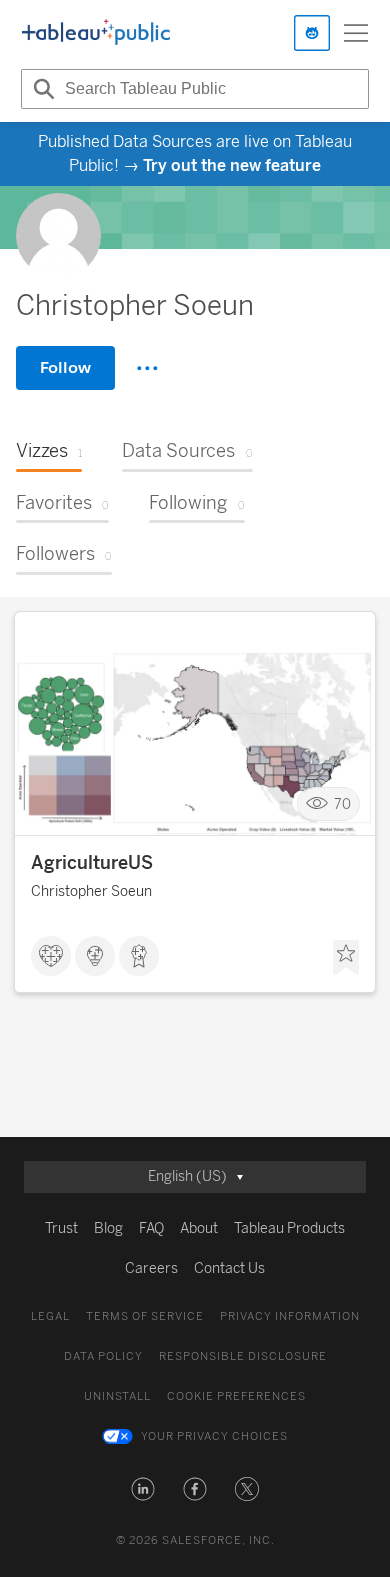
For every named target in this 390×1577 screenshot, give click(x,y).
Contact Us (229, 1268)
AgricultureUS (92, 863)
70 (342, 804)
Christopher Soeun (91, 891)
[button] (143, 1489)
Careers (151, 1268)
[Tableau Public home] (96, 33)
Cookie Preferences (236, 1396)
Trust (61, 1228)
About (199, 1228)
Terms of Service (145, 1316)
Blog (108, 1228)
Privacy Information (290, 1316)
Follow (65, 367)
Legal (50, 1316)
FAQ (151, 1228)
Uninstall (117, 1396)
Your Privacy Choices (214, 1436)
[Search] (41, 89)
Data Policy (103, 1356)
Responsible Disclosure (243, 1356)
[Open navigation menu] (356, 33)
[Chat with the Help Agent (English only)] (312, 33)
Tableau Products (289, 1228)
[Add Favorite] (346, 958)
